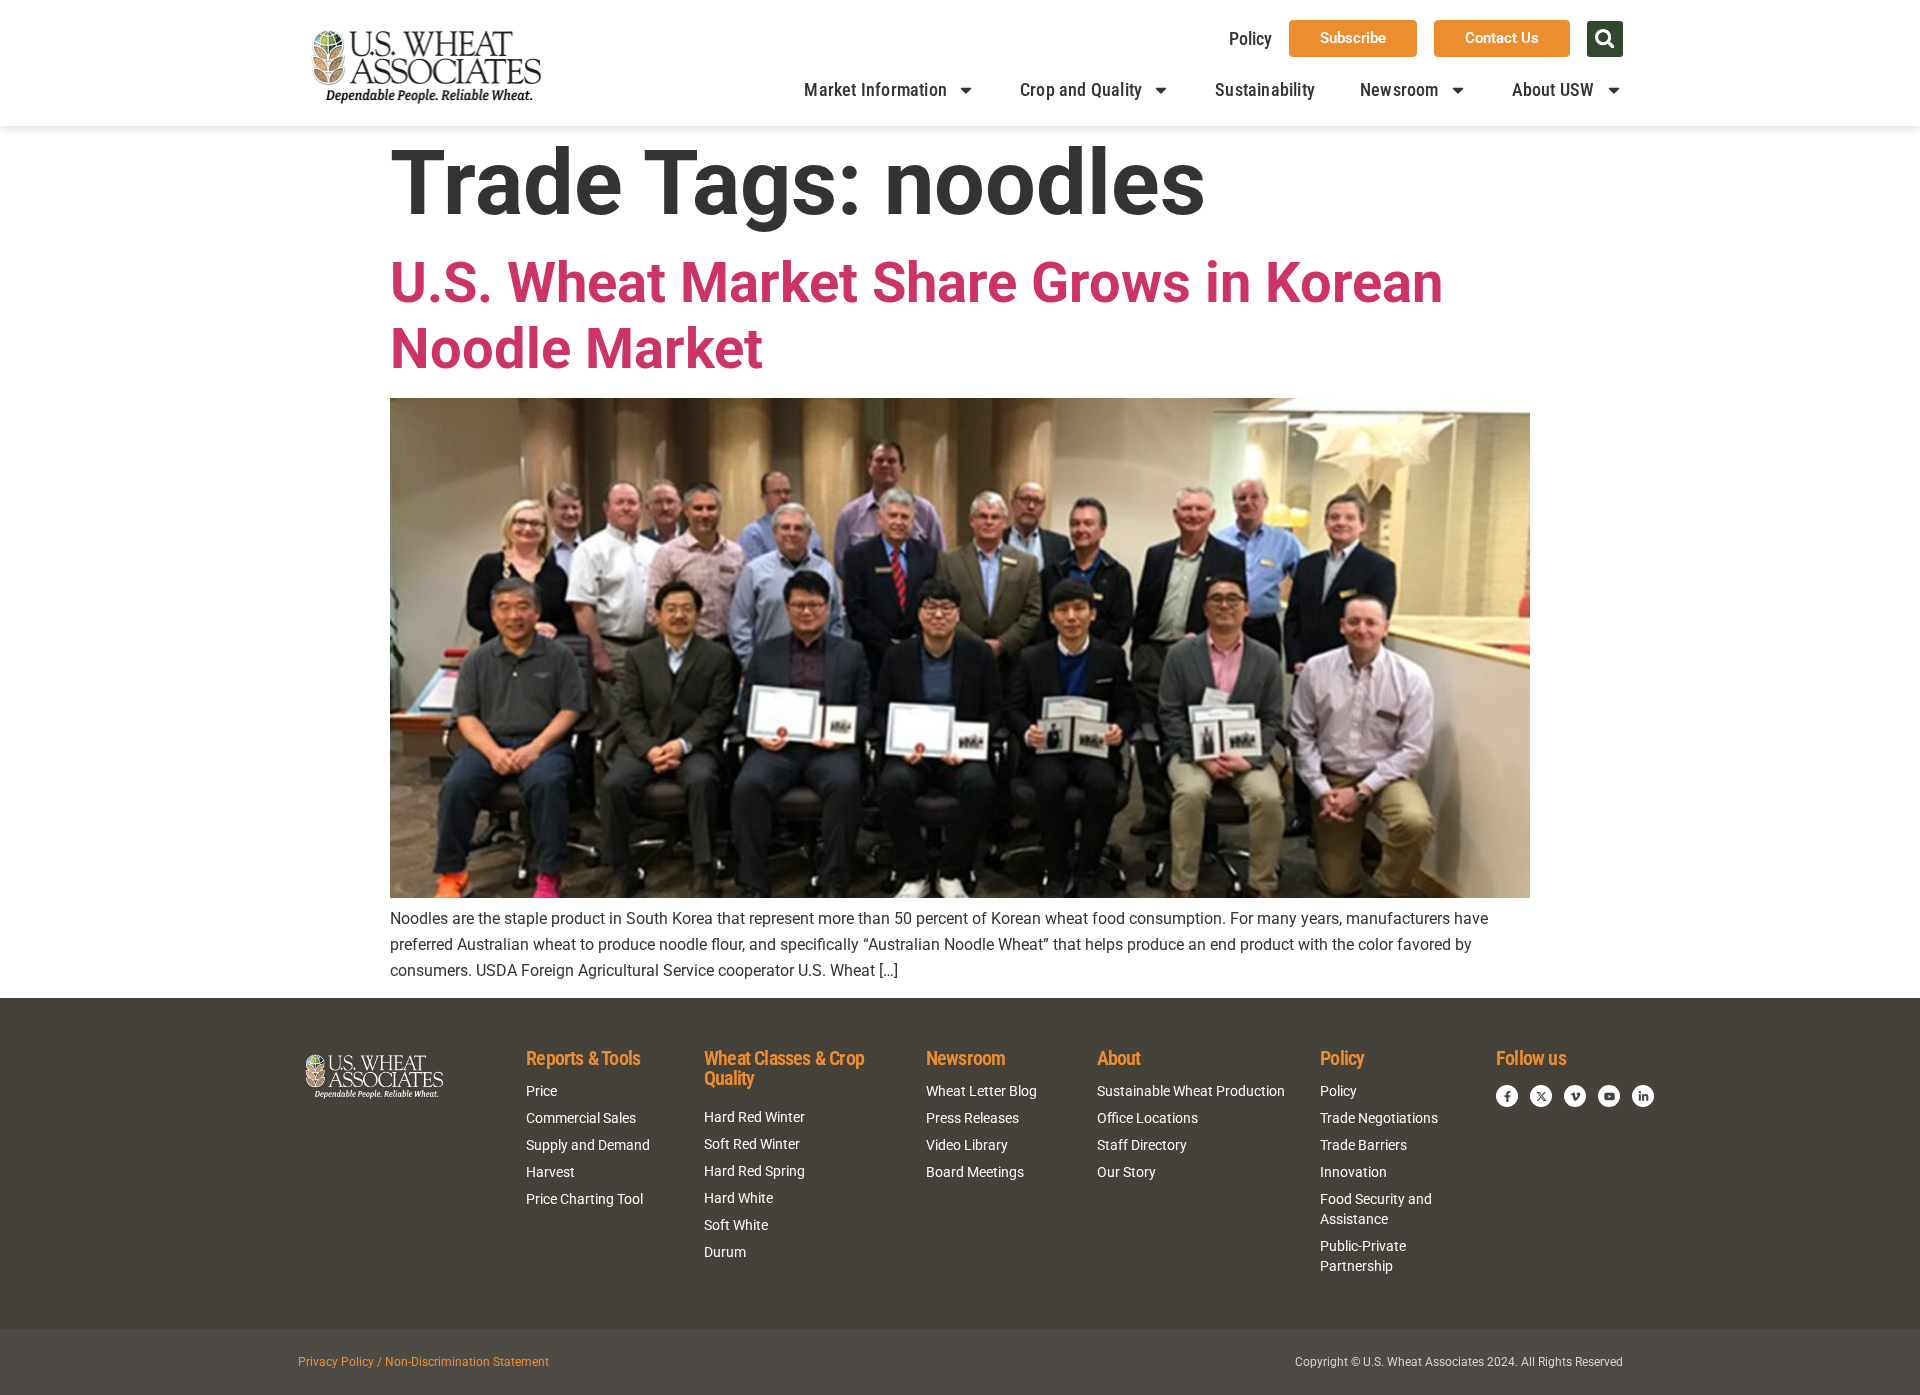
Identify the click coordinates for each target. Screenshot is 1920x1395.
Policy (1250, 38)
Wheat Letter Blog (981, 1091)
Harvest (550, 1172)
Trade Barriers (1363, 1145)
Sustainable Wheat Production (1191, 1091)
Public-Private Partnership (1363, 1256)
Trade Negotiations (1379, 1118)
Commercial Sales (581, 1118)
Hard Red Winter (754, 1117)
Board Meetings (975, 1172)
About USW (1553, 89)
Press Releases (972, 1118)
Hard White (738, 1198)
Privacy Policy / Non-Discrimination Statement (423, 1362)
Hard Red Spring (754, 1171)
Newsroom (1399, 89)
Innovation (1353, 1172)
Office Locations (1147, 1118)
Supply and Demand (588, 1145)
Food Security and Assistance (1376, 1209)
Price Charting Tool (584, 1199)
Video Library (967, 1145)
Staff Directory (1142, 1145)
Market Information (875, 89)
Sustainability (1265, 89)
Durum (725, 1252)
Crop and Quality (1081, 89)
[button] (1605, 39)
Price (541, 1091)
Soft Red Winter (752, 1144)
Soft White (736, 1225)
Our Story (1126, 1172)
